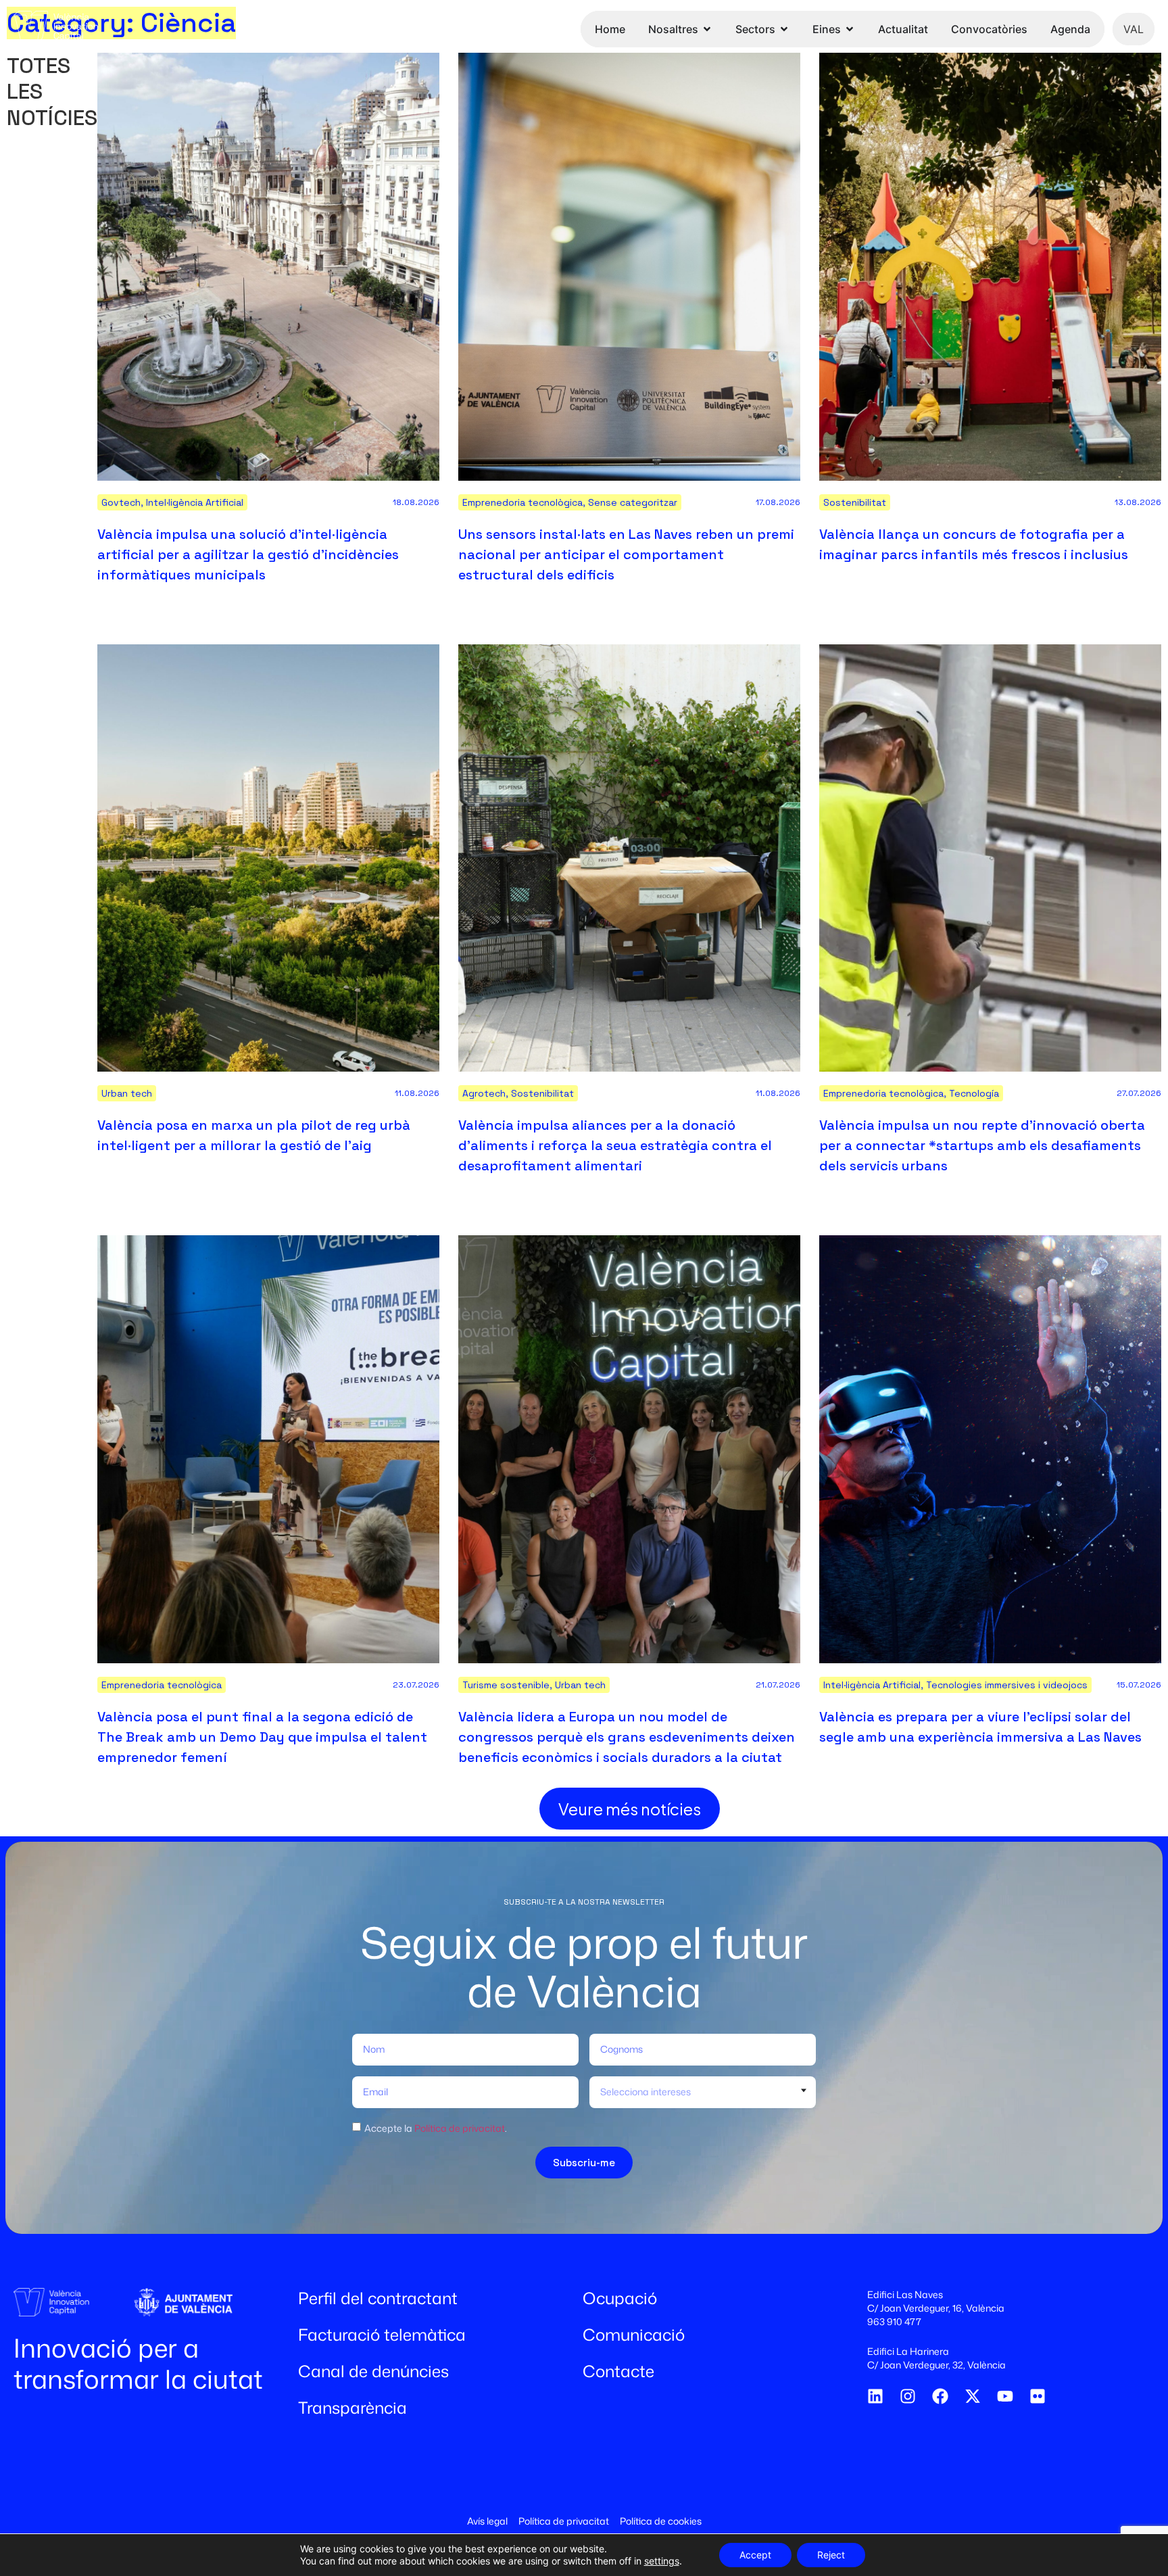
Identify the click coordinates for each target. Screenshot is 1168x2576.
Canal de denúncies (373, 2371)
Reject (831, 2555)
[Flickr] (1038, 2396)
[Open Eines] (850, 29)
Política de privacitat (460, 2127)
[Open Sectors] (784, 29)
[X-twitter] (973, 2396)
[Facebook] (940, 2396)
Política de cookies (661, 2521)
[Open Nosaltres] (707, 29)
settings (662, 2561)
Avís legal (487, 2521)
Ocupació (620, 2298)
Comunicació (634, 2335)
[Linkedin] (875, 2396)
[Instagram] (908, 2396)
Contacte (618, 2371)
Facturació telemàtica (382, 2335)
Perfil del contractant (378, 2298)
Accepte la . (436, 2127)
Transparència (352, 2408)
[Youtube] (1005, 2396)
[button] (630, 1809)
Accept (755, 2555)
